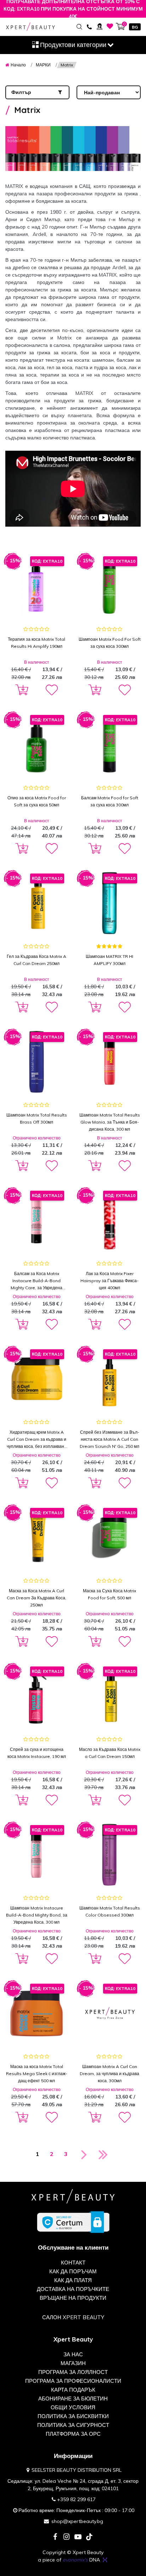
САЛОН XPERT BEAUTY (73, 2317)
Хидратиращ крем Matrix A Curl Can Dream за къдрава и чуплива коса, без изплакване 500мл (37, 1440)
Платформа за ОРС (73, 2434)
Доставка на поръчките (73, 2289)
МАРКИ (43, 65)
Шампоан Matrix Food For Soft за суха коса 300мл (110, 643)
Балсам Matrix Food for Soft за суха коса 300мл (110, 801)
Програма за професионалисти (73, 2381)
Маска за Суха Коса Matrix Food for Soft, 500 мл (109, 1594)
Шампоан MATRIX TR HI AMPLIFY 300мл (109, 960)
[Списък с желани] (110, 26)
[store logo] (30, 27)
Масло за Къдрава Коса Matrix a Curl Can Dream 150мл (110, 1753)
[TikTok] (89, 2537)
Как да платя (73, 2280)
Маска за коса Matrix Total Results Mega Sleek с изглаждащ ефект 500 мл (37, 2074)
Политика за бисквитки (73, 2416)
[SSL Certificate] (73, 2222)
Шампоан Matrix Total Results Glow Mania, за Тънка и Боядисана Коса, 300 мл (110, 1122)
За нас (73, 2354)
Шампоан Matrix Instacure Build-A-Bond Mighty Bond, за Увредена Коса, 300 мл (37, 1915)
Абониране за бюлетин (73, 2399)
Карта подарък (73, 2390)
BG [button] (135, 27)
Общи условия (73, 2407)
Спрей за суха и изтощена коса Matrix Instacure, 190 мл (37, 1753)
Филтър (21, 92)
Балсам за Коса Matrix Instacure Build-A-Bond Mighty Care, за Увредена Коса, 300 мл (36, 1281)
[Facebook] (55, 2537)
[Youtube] (78, 2537)
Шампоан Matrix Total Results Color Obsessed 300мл (110, 1911)
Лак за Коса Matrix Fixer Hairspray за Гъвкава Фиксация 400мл (109, 1281)
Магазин (73, 2363)
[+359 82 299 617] (89, 26)
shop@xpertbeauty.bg (77, 2521)
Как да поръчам (73, 2271)
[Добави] (21, 690)
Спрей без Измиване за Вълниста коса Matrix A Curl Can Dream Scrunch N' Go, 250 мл (109, 1439)
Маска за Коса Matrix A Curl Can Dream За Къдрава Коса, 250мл (36, 1598)
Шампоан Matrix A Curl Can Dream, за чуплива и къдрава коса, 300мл (109, 2074)
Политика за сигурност (73, 2425)
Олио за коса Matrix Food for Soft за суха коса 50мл (37, 801)
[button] (51, 690)
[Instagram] (67, 2537)
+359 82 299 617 (76, 2499)
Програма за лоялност (73, 2372)
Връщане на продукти (73, 2298)
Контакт (73, 2263)
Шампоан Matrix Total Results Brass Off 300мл (37, 1118)
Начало (18, 65)
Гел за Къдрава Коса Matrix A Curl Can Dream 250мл (36, 960)
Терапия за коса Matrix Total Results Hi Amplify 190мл (36, 643)
